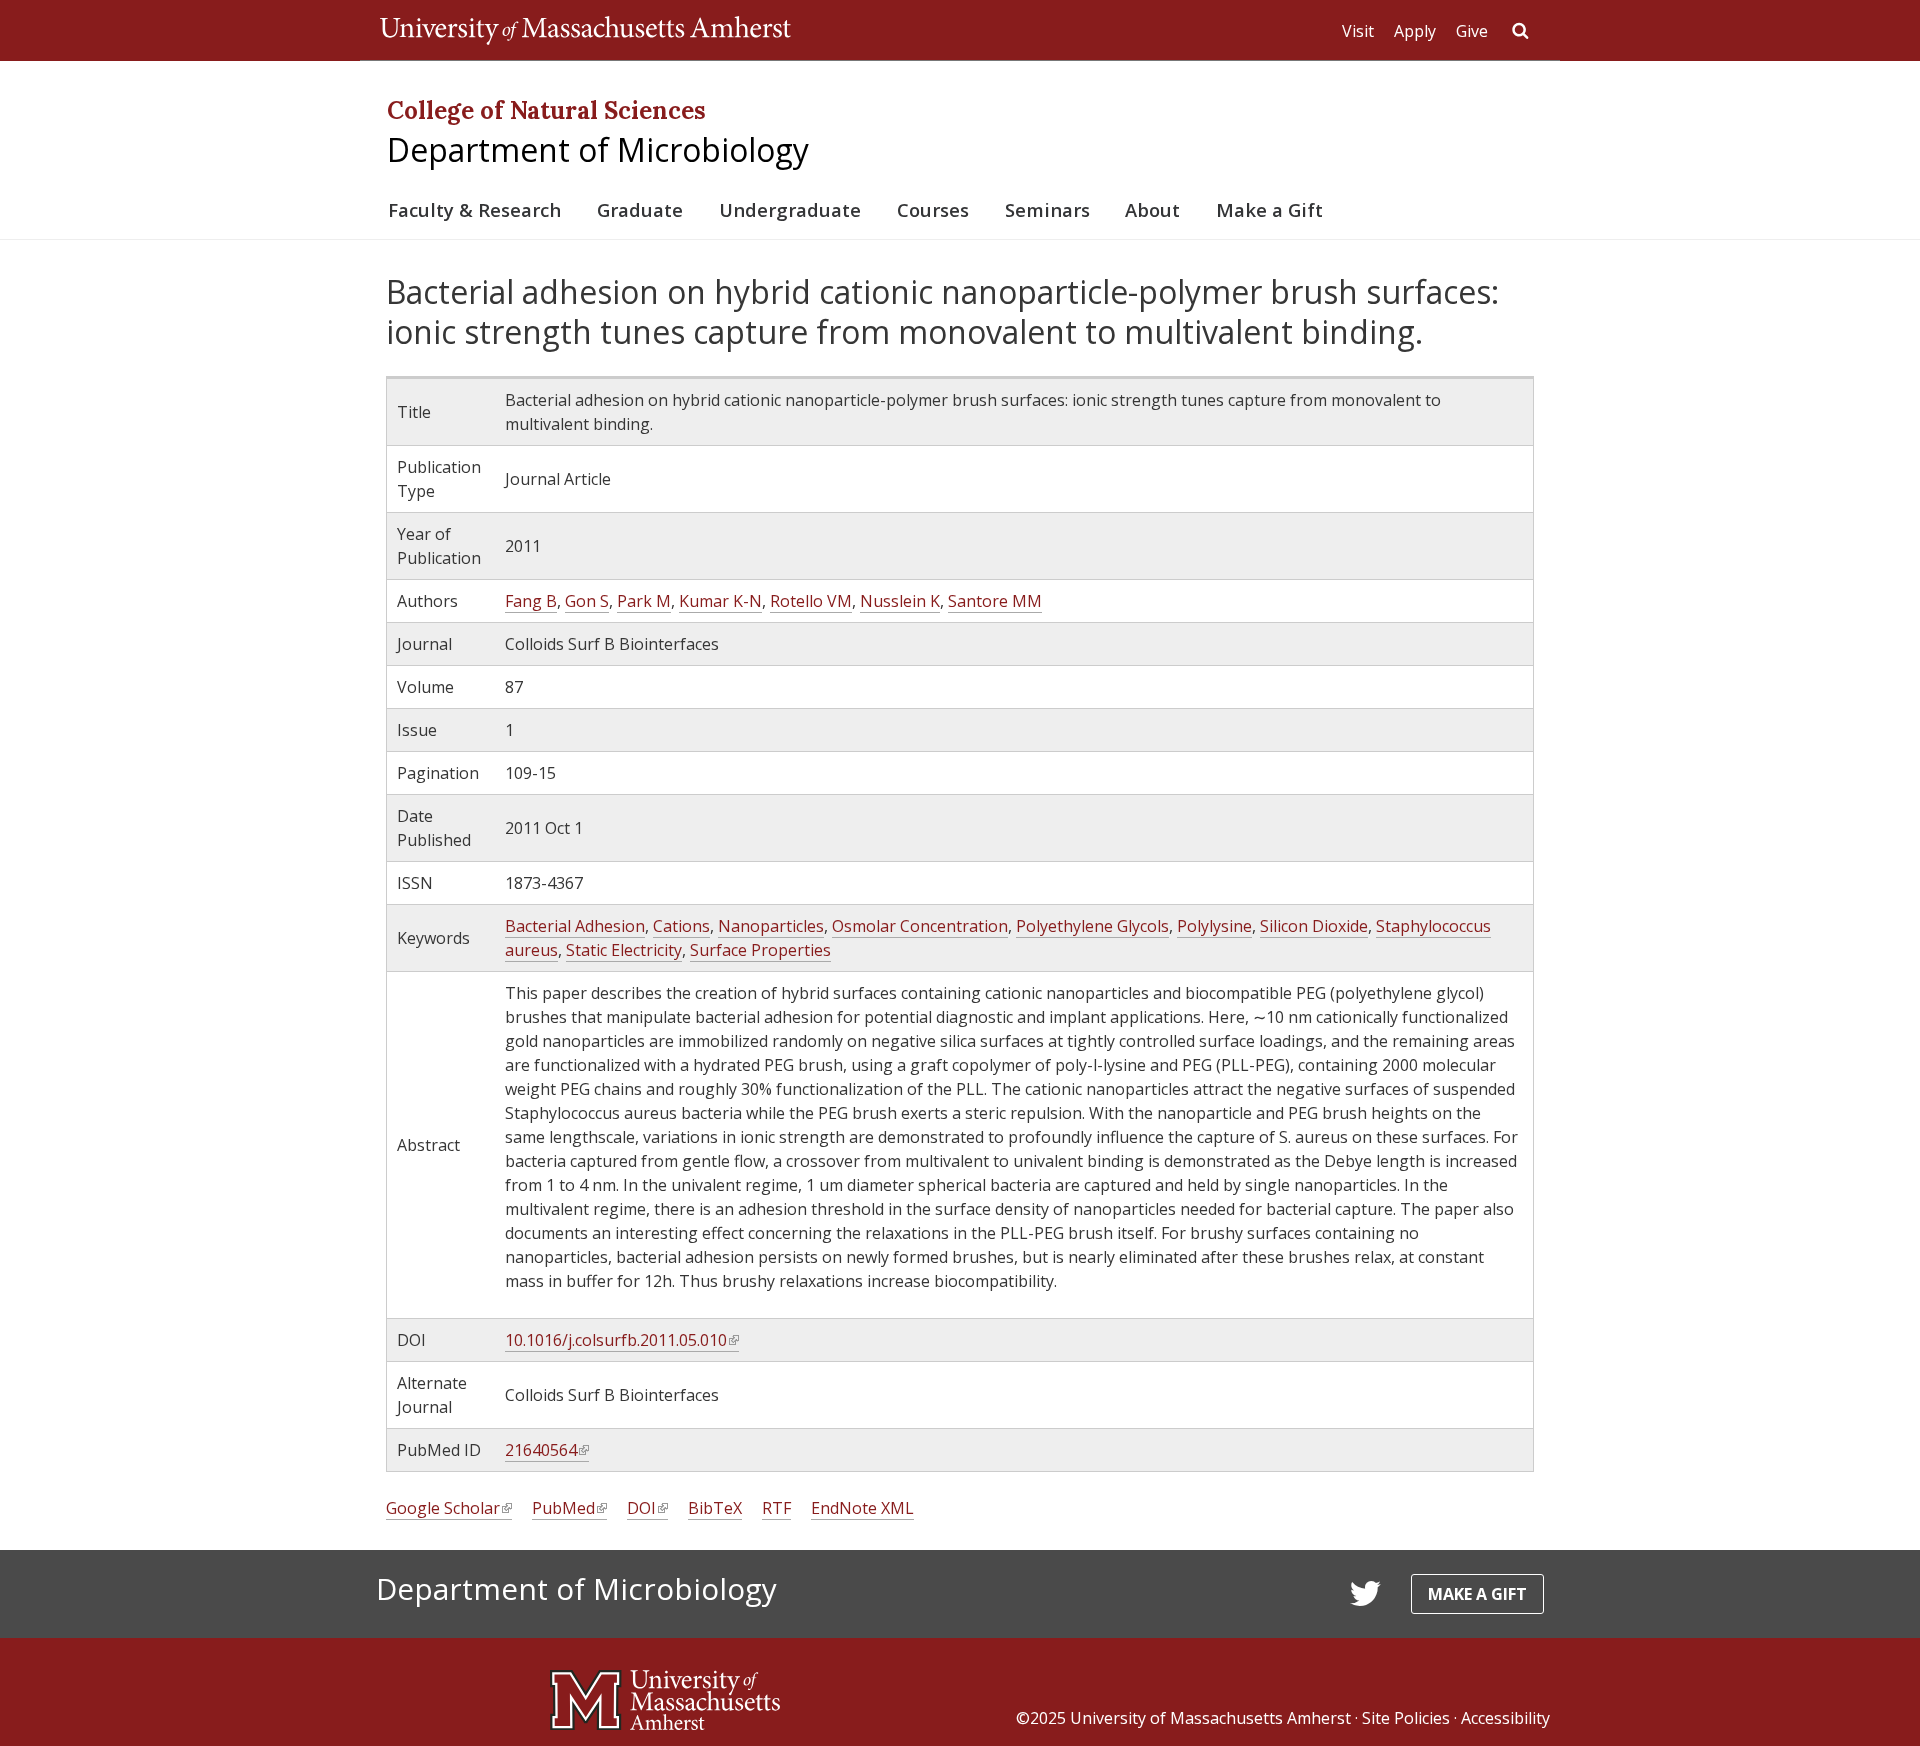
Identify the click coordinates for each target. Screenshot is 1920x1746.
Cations (681, 926)
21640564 (546, 1450)
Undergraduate (790, 209)
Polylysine (1214, 926)
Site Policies (1406, 1718)
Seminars (1047, 209)
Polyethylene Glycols (1092, 926)
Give (1472, 31)
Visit (1358, 31)
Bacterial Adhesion (575, 926)
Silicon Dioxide (1314, 926)
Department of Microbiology (598, 149)
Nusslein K (900, 601)
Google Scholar (448, 1508)
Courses (933, 209)
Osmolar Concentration (920, 926)
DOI (646, 1508)
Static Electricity (624, 950)
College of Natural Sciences (546, 110)
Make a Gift (1269, 209)
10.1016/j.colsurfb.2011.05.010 (621, 1340)
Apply (1415, 31)
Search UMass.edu (1520, 31)
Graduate (640, 209)
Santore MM (995, 601)
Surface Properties (760, 950)
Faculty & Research (474, 209)
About (1152, 209)
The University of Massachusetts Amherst (585, 30)
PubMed (568, 1508)
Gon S (587, 601)
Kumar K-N (720, 601)
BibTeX (715, 1508)
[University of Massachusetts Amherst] (665, 1692)
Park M (644, 601)
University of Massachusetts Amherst (1210, 1718)
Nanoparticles (771, 926)
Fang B (531, 601)
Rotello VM (811, 601)
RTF (776, 1508)
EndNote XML (862, 1508)
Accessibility (1505, 1718)
